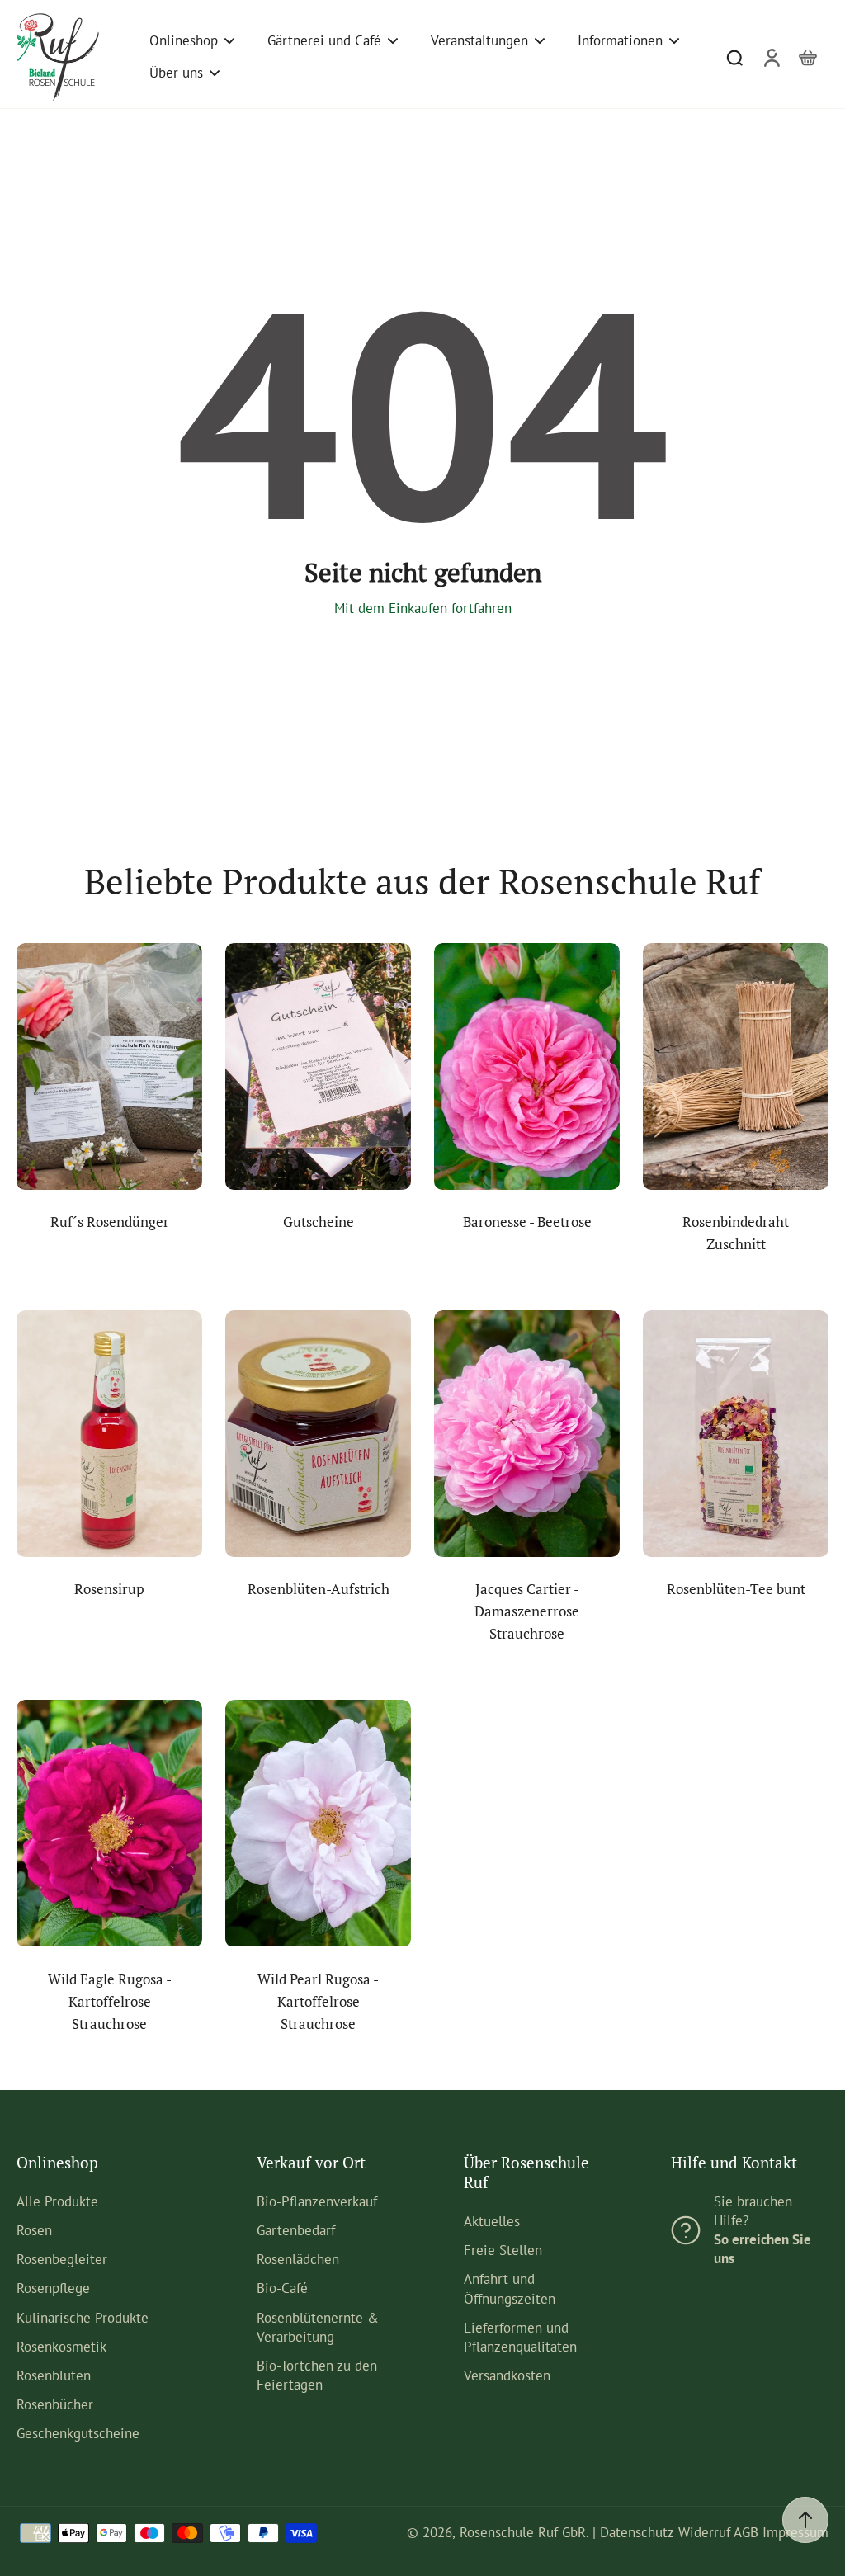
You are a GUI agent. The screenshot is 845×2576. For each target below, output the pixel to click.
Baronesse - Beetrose (527, 1222)
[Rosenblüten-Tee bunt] (736, 1434)
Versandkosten (507, 2375)
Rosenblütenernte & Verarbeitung (318, 2327)
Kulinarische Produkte (83, 2318)
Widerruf (704, 2532)
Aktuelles (492, 2221)
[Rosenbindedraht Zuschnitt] (736, 1066)
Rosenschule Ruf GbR (523, 2532)
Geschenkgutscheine (78, 2433)
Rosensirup (109, 1589)
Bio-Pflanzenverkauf (317, 2201)
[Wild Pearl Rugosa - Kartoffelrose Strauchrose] (318, 1823)
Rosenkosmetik (61, 2347)
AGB (746, 2532)
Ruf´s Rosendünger (110, 1222)
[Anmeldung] (771, 57)
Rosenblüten (54, 2375)
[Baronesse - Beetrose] (527, 1066)
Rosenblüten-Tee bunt (736, 1589)
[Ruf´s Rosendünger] (109, 1066)
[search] (734, 57)
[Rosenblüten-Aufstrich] (318, 1434)
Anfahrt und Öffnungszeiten (510, 2288)
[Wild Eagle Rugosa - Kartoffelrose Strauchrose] (109, 1823)
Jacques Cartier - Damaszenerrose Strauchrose (527, 1611)
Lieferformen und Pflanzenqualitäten (520, 2337)
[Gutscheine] (318, 1066)
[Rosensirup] (109, 1434)
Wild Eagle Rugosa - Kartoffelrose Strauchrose (110, 2002)
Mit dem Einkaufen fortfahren (423, 608)
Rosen (34, 2230)
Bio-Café (282, 2288)
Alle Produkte (57, 2201)
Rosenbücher (55, 2404)
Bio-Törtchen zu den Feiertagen (317, 2375)
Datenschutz (637, 2532)
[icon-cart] (807, 57)
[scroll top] (805, 2520)
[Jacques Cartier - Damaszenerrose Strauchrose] (527, 1434)
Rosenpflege (53, 2288)
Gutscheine (319, 1222)
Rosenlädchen (298, 2259)
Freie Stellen (503, 2250)
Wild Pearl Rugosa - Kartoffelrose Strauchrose (318, 2002)
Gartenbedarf (296, 2230)
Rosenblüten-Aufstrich (319, 1589)
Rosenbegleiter (62, 2259)
